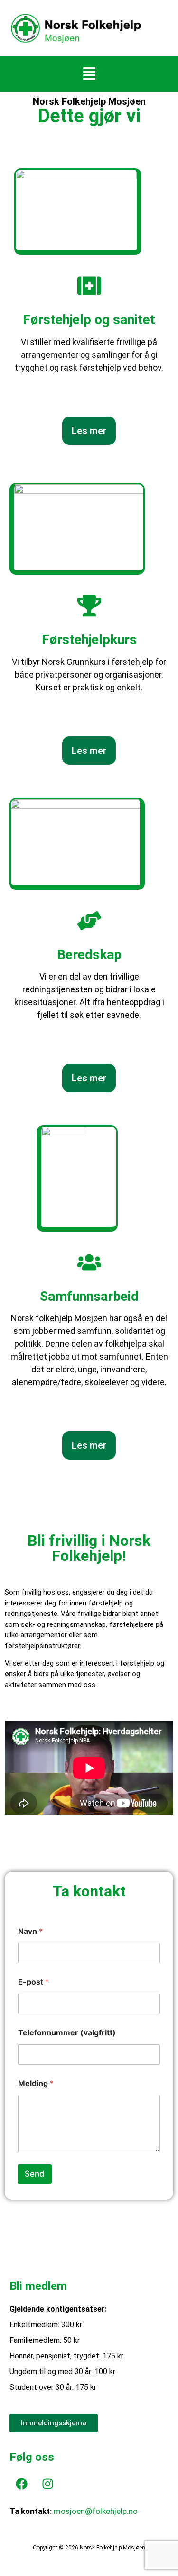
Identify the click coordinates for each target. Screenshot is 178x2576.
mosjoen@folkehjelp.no (96, 2511)
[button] (89, 74)
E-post (33, 1982)
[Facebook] (21, 2484)
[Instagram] (47, 2484)
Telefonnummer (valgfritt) (67, 2033)
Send (35, 2174)
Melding (36, 2083)
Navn (30, 1931)
